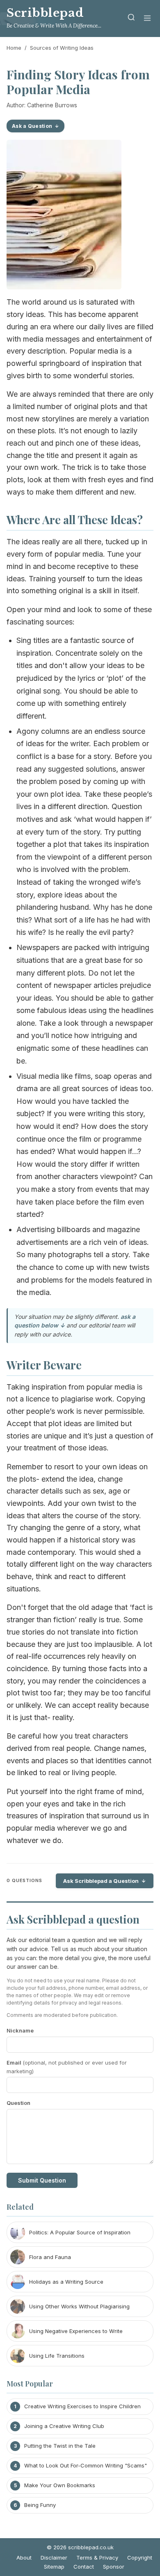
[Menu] (147, 19)
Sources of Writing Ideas (62, 48)
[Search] (131, 19)
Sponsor (114, 2567)
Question (18, 2103)
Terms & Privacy (97, 2558)
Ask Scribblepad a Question (101, 1881)
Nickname (20, 2030)
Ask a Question (32, 126)
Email (67, 2067)
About (24, 2558)
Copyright (140, 2558)
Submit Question (42, 2180)
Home (14, 48)
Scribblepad (45, 13)
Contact (84, 2567)
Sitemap (54, 2567)
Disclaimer (54, 2558)
